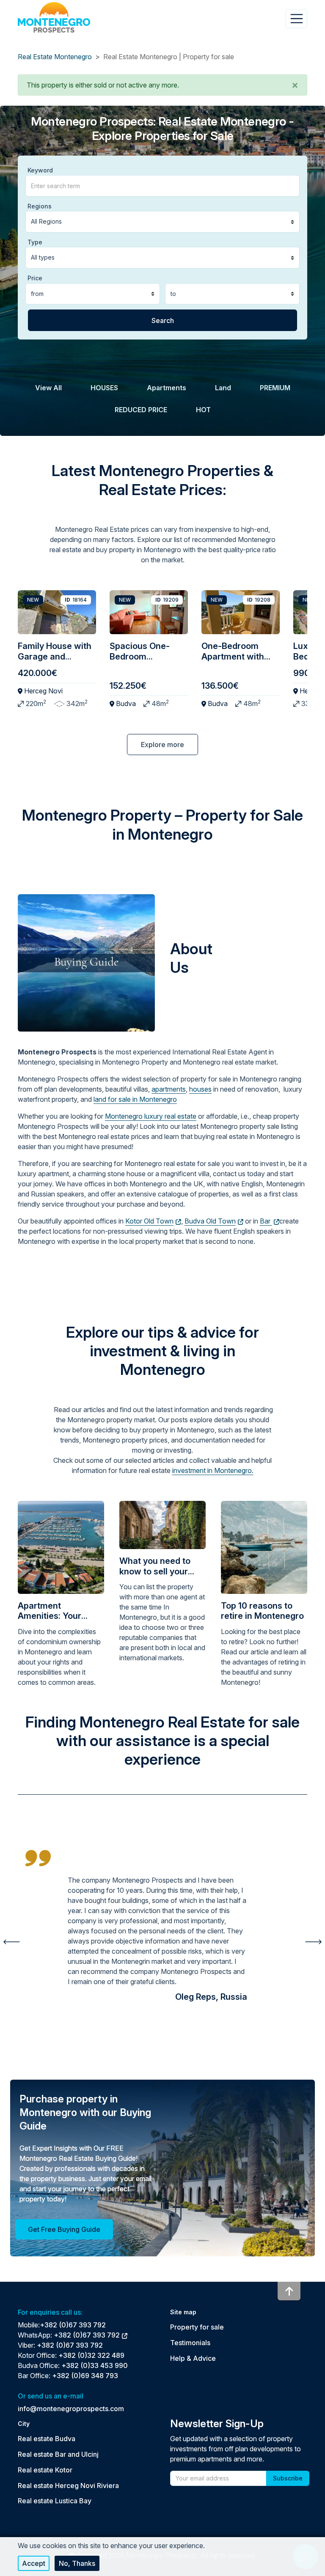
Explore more (162, 745)
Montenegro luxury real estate (151, 1116)
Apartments (167, 388)
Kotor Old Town (149, 1221)
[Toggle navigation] (296, 19)
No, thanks (77, 2563)
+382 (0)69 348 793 (85, 2376)
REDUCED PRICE (141, 410)
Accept (34, 2563)
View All (48, 388)
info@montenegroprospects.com (71, 2409)
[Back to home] (54, 17)
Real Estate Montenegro (55, 57)
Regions (40, 206)
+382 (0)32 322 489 (91, 2355)
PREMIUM (275, 388)
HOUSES (104, 388)
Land (223, 388)
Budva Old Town (210, 1221)
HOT (203, 410)
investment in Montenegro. (213, 1470)
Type (35, 242)
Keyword (40, 170)
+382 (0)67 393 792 (73, 2325)
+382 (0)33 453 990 (95, 2365)
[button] (295, 85)
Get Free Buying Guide (64, 2229)
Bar (266, 1221)
